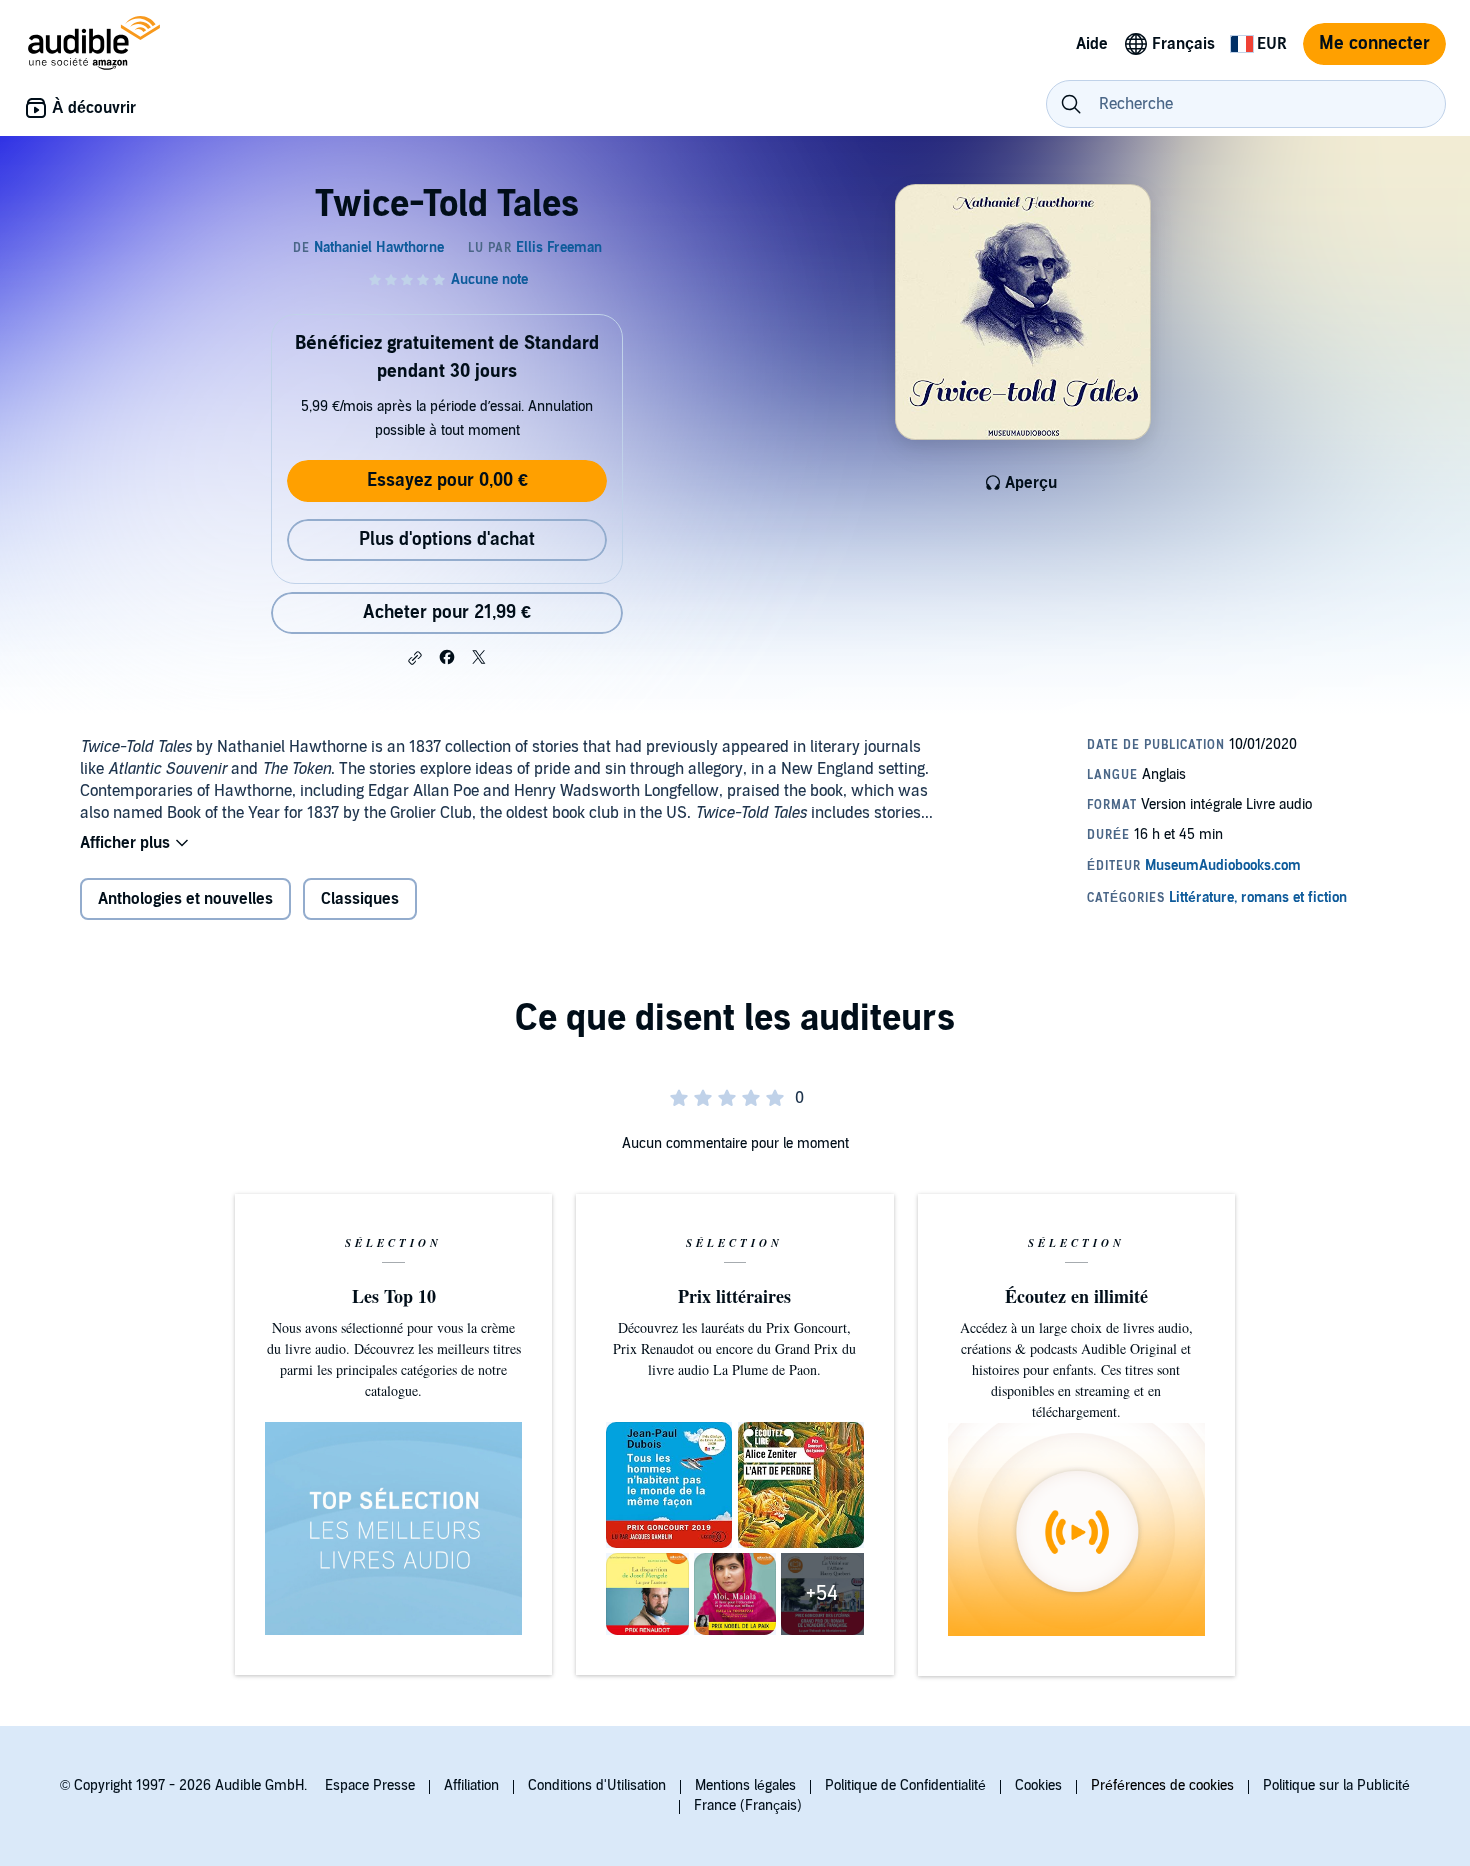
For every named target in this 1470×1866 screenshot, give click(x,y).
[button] (415, 658)
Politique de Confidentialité (905, 1785)
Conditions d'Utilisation (597, 1785)
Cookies (1038, 1785)
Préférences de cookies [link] (1162, 1785)
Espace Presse (370, 1785)
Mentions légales (745, 1785)
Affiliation (471, 1785)
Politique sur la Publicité (1336, 1785)
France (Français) (748, 1805)
